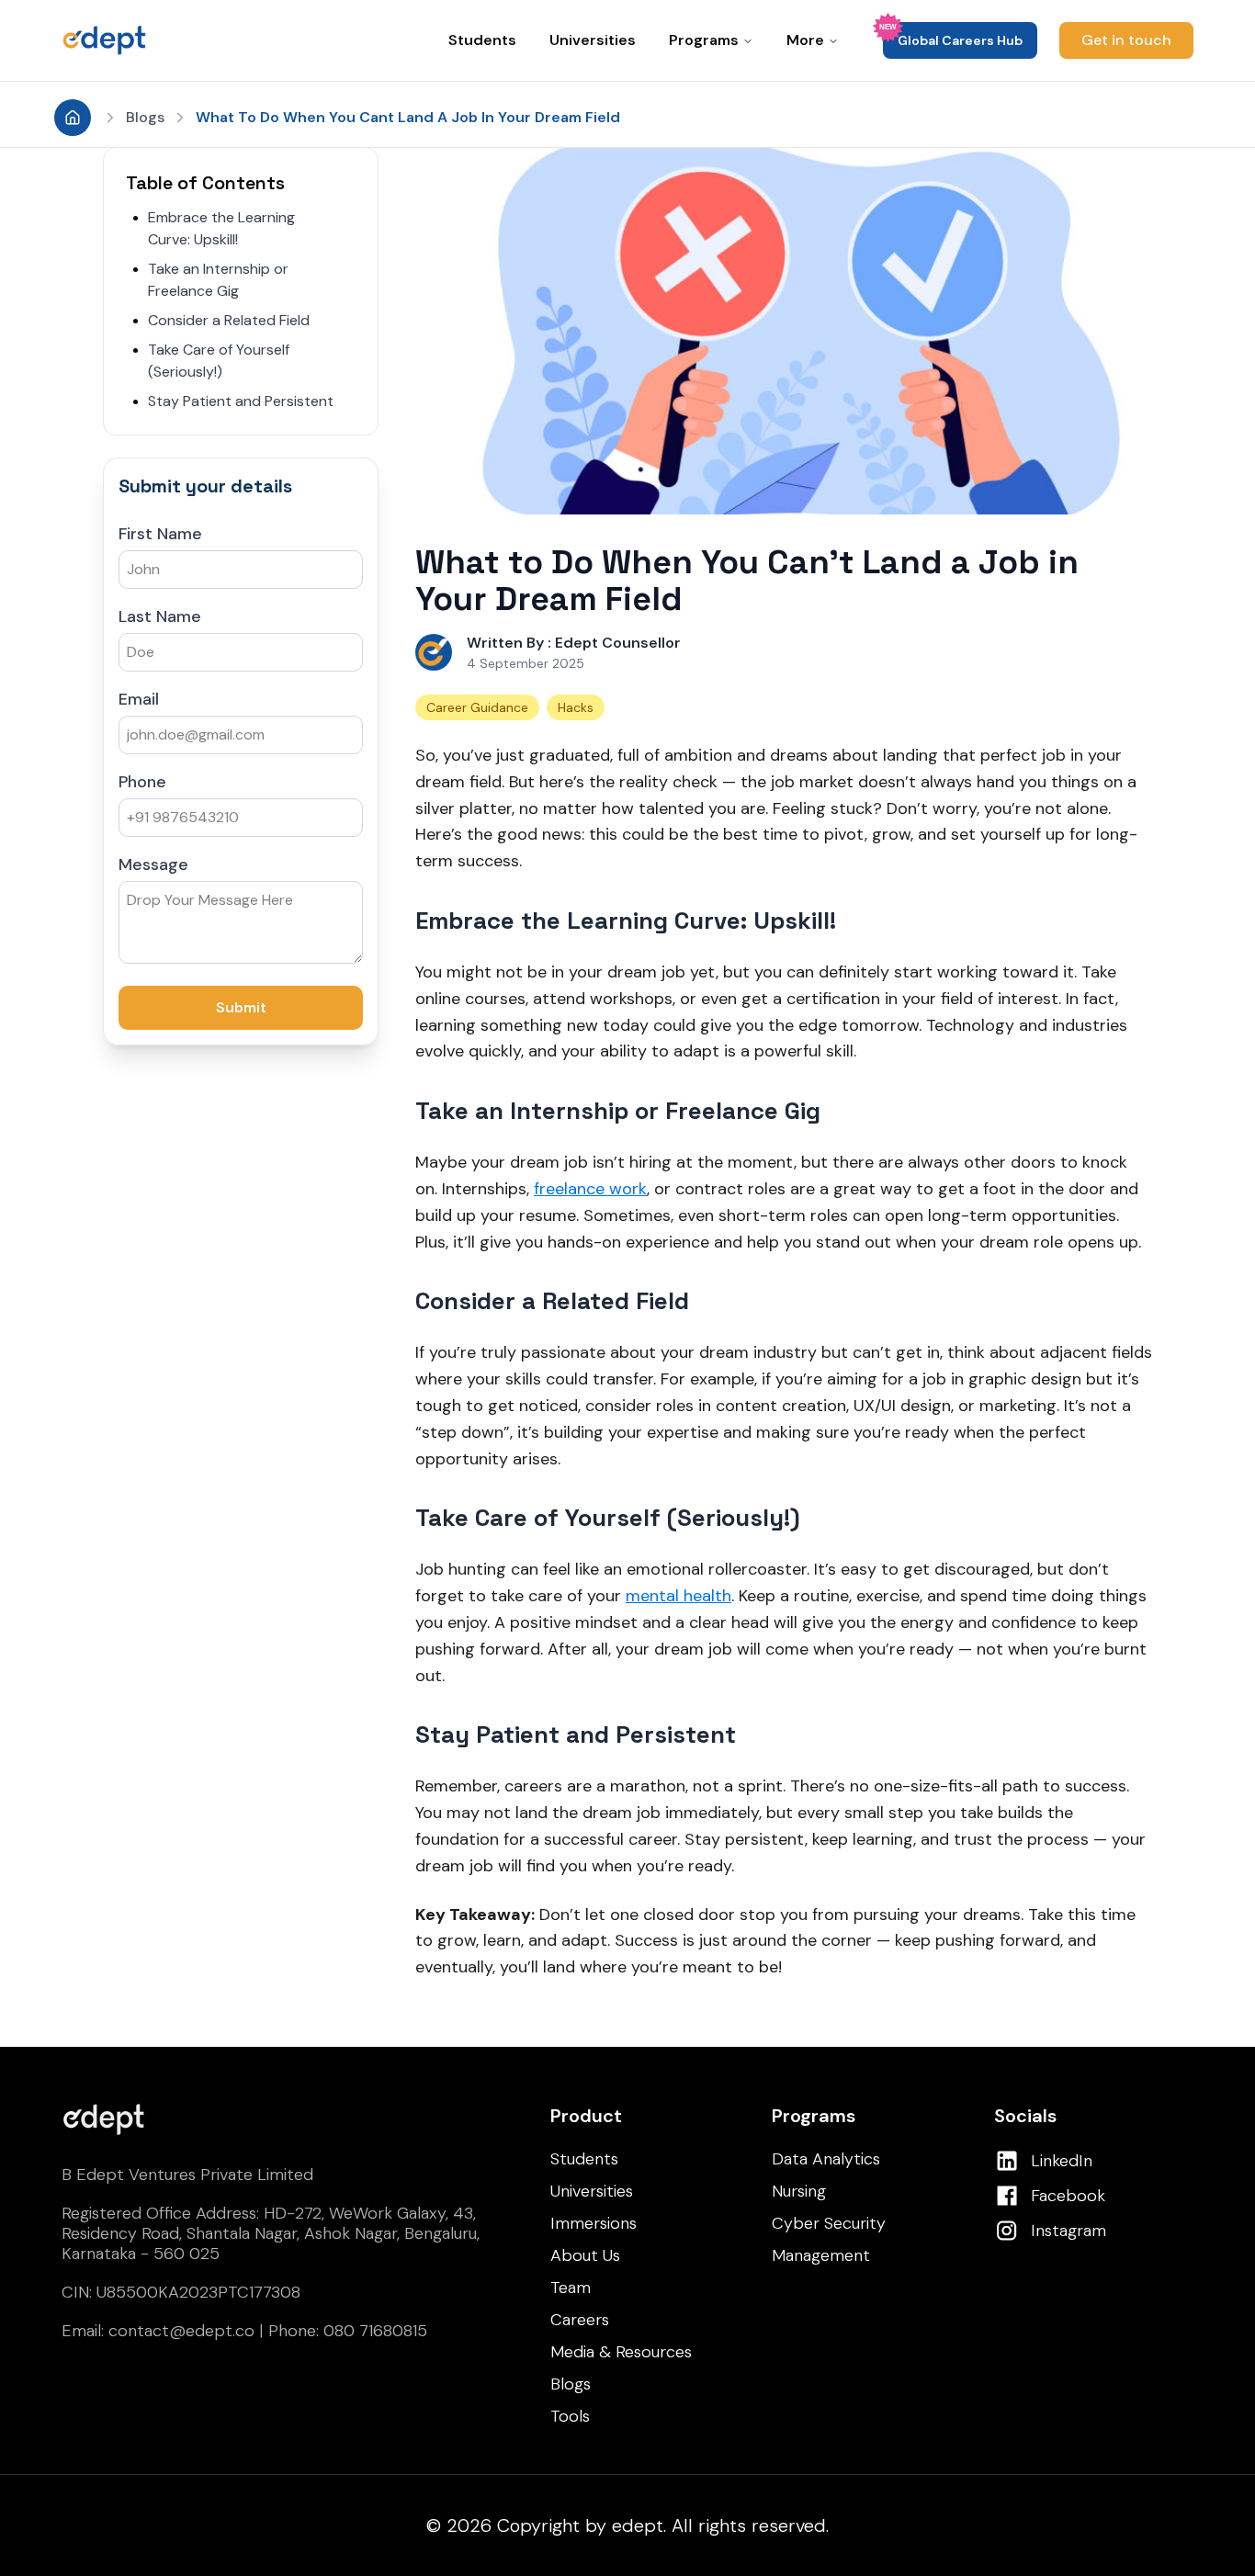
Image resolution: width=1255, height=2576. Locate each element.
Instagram (1068, 2231)
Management (821, 2255)
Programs (704, 40)
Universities (593, 40)
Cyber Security (829, 2223)
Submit (241, 1007)
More (805, 40)
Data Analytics (826, 2159)
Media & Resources (621, 2352)
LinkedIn (1062, 2161)
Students (482, 40)
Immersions (594, 2223)
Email (139, 699)
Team (571, 2288)
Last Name (160, 616)
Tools (570, 2416)
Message (153, 864)
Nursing (799, 2191)
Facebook (1068, 2196)
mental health (678, 1596)
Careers (580, 2320)
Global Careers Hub (960, 40)
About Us (585, 2255)
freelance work (590, 1189)
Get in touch (1126, 40)
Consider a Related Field (229, 320)
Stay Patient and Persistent (241, 401)
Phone (142, 782)
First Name (160, 534)
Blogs (145, 117)
